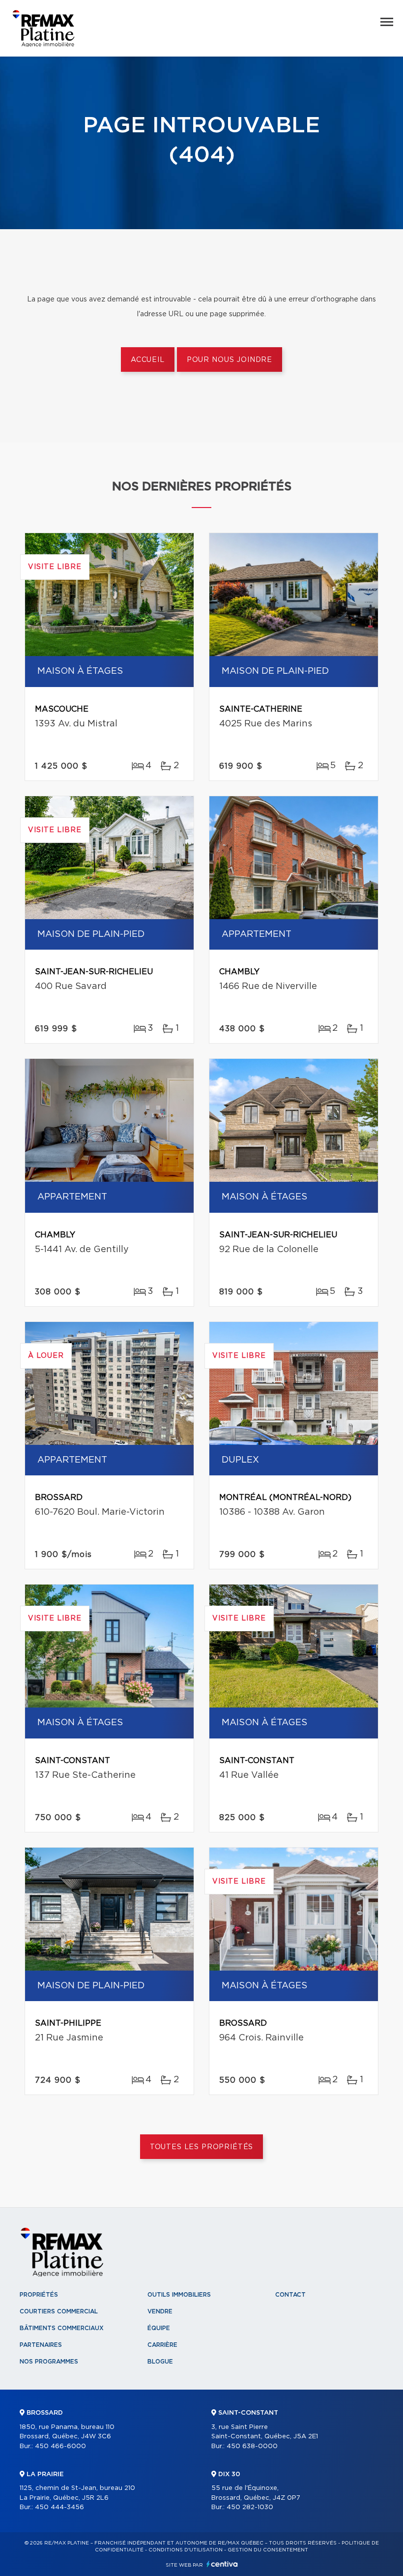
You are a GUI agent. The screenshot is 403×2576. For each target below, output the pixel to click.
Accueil (148, 360)
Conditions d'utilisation (186, 2550)
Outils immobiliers (179, 2295)
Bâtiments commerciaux (62, 2328)
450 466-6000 (60, 2446)
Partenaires (41, 2345)
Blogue (160, 2362)
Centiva (222, 2564)
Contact (290, 2295)
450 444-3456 (59, 2507)
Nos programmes (49, 2362)
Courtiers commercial (59, 2311)
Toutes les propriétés (202, 2147)
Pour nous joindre (230, 360)
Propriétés (39, 2295)
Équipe (159, 2328)
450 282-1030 (250, 2507)
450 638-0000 (252, 2446)
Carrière (162, 2345)
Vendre (160, 2311)
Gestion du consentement (268, 2550)
